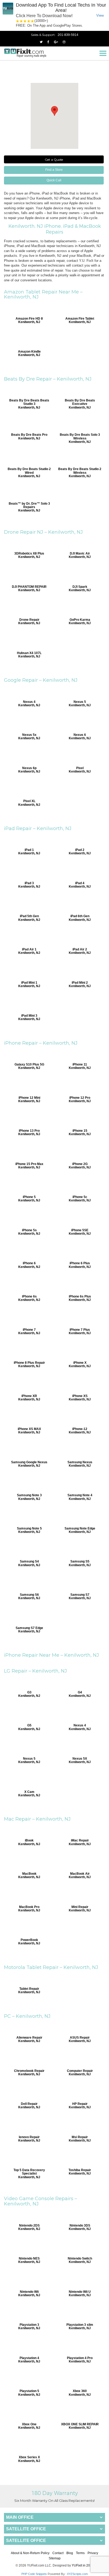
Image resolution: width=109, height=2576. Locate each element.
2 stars (21, 21)
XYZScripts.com (77, 2574)
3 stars (25, 21)
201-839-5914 (68, 35)
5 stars (33, 21)
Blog (70, 2553)
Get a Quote (54, 160)
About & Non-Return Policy (30, 2553)
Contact (58, 2553)
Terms (80, 2553)
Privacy (93, 2553)
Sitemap (55, 2558)
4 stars (29, 21)
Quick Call (54, 180)
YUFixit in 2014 (83, 2565)
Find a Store (54, 170)
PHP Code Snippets (34, 2574)
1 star (18, 21)
